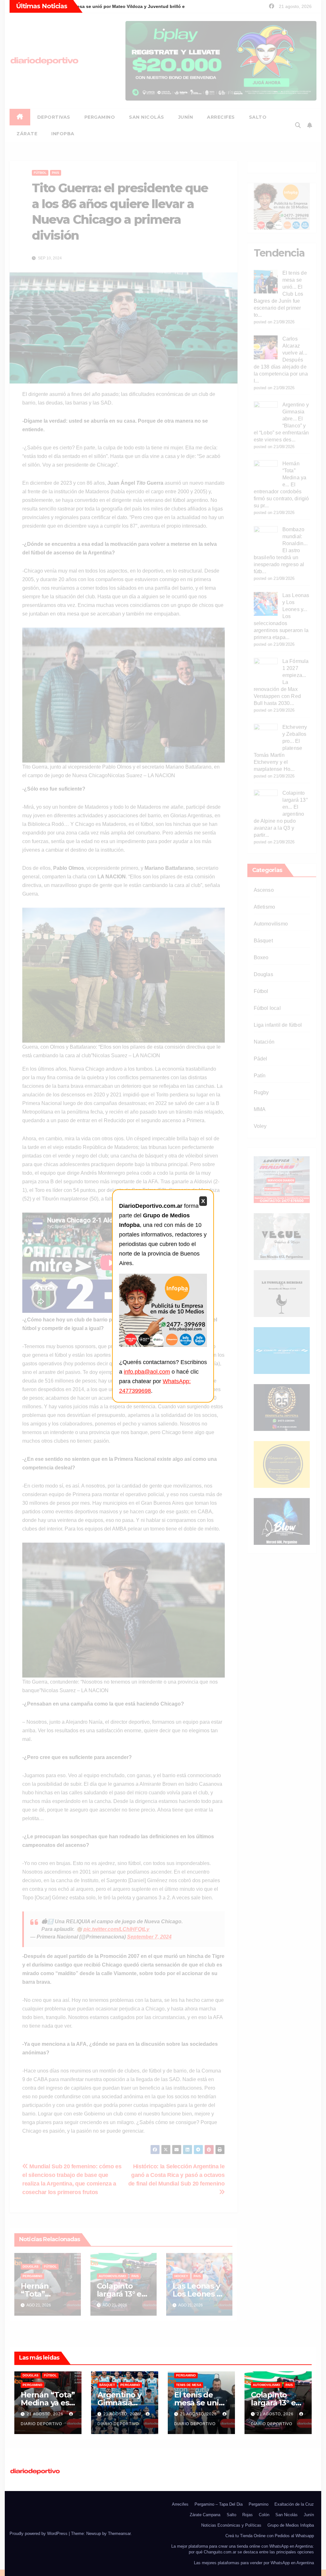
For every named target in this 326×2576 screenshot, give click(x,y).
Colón (264, 2515)
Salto (231, 2515)
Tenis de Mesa (189, 2385)
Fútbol (50, 2375)
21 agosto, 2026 (46, 2414)
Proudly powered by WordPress (39, 2534)
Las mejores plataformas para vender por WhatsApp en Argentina (254, 2563)
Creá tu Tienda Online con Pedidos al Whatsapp (270, 2536)
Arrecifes (180, 2504)
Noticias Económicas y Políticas (231, 2525)
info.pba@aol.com (147, 1372)
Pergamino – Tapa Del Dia (219, 2504)
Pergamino (32, 2385)
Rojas (248, 2515)
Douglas (31, 2375)
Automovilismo (266, 2385)
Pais (289, 2385)
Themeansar (119, 2534)
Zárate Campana (205, 2515)
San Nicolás (287, 2515)
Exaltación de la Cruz (294, 2504)
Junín (309, 2515)
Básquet (107, 2385)
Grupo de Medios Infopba (291, 2525)
